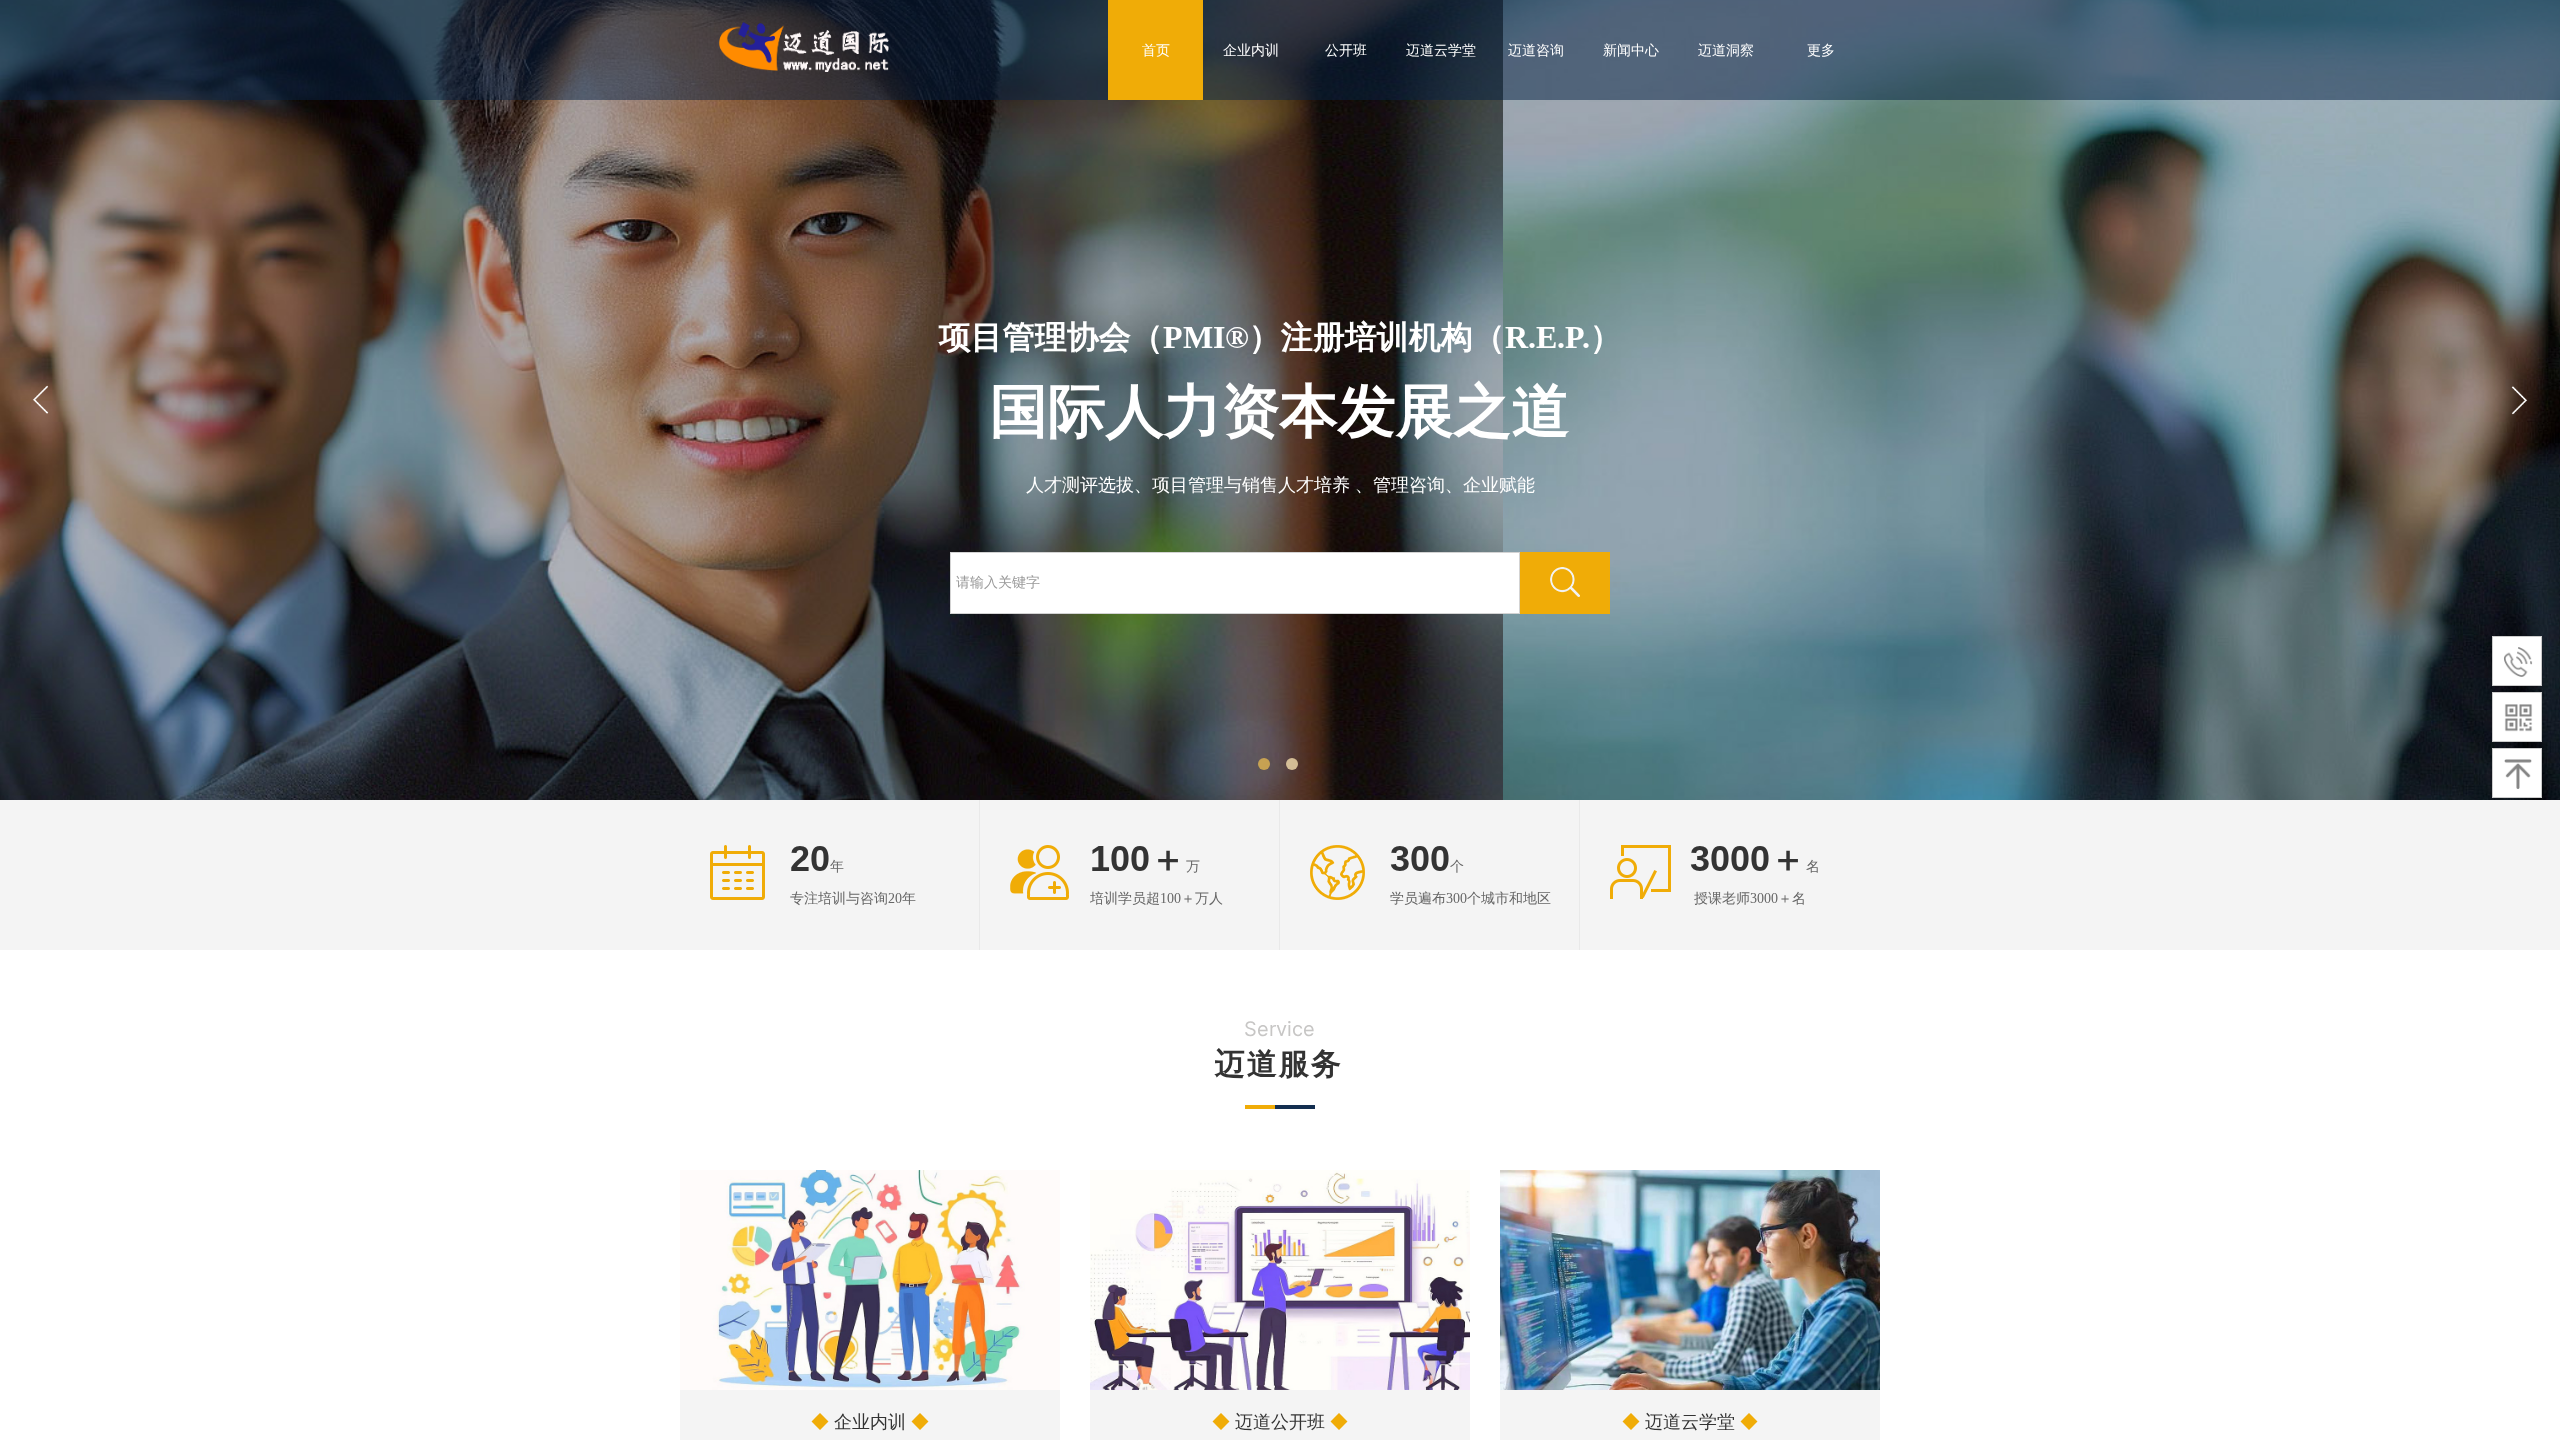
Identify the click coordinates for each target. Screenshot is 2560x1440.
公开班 (1346, 50)
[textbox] (1235, 583)
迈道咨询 (1536, 50)
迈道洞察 (1726, 50)
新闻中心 (1631, 50)
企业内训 (1251, 50)
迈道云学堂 (1441, 50)
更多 (1821, 50)
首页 (1156, 50)
